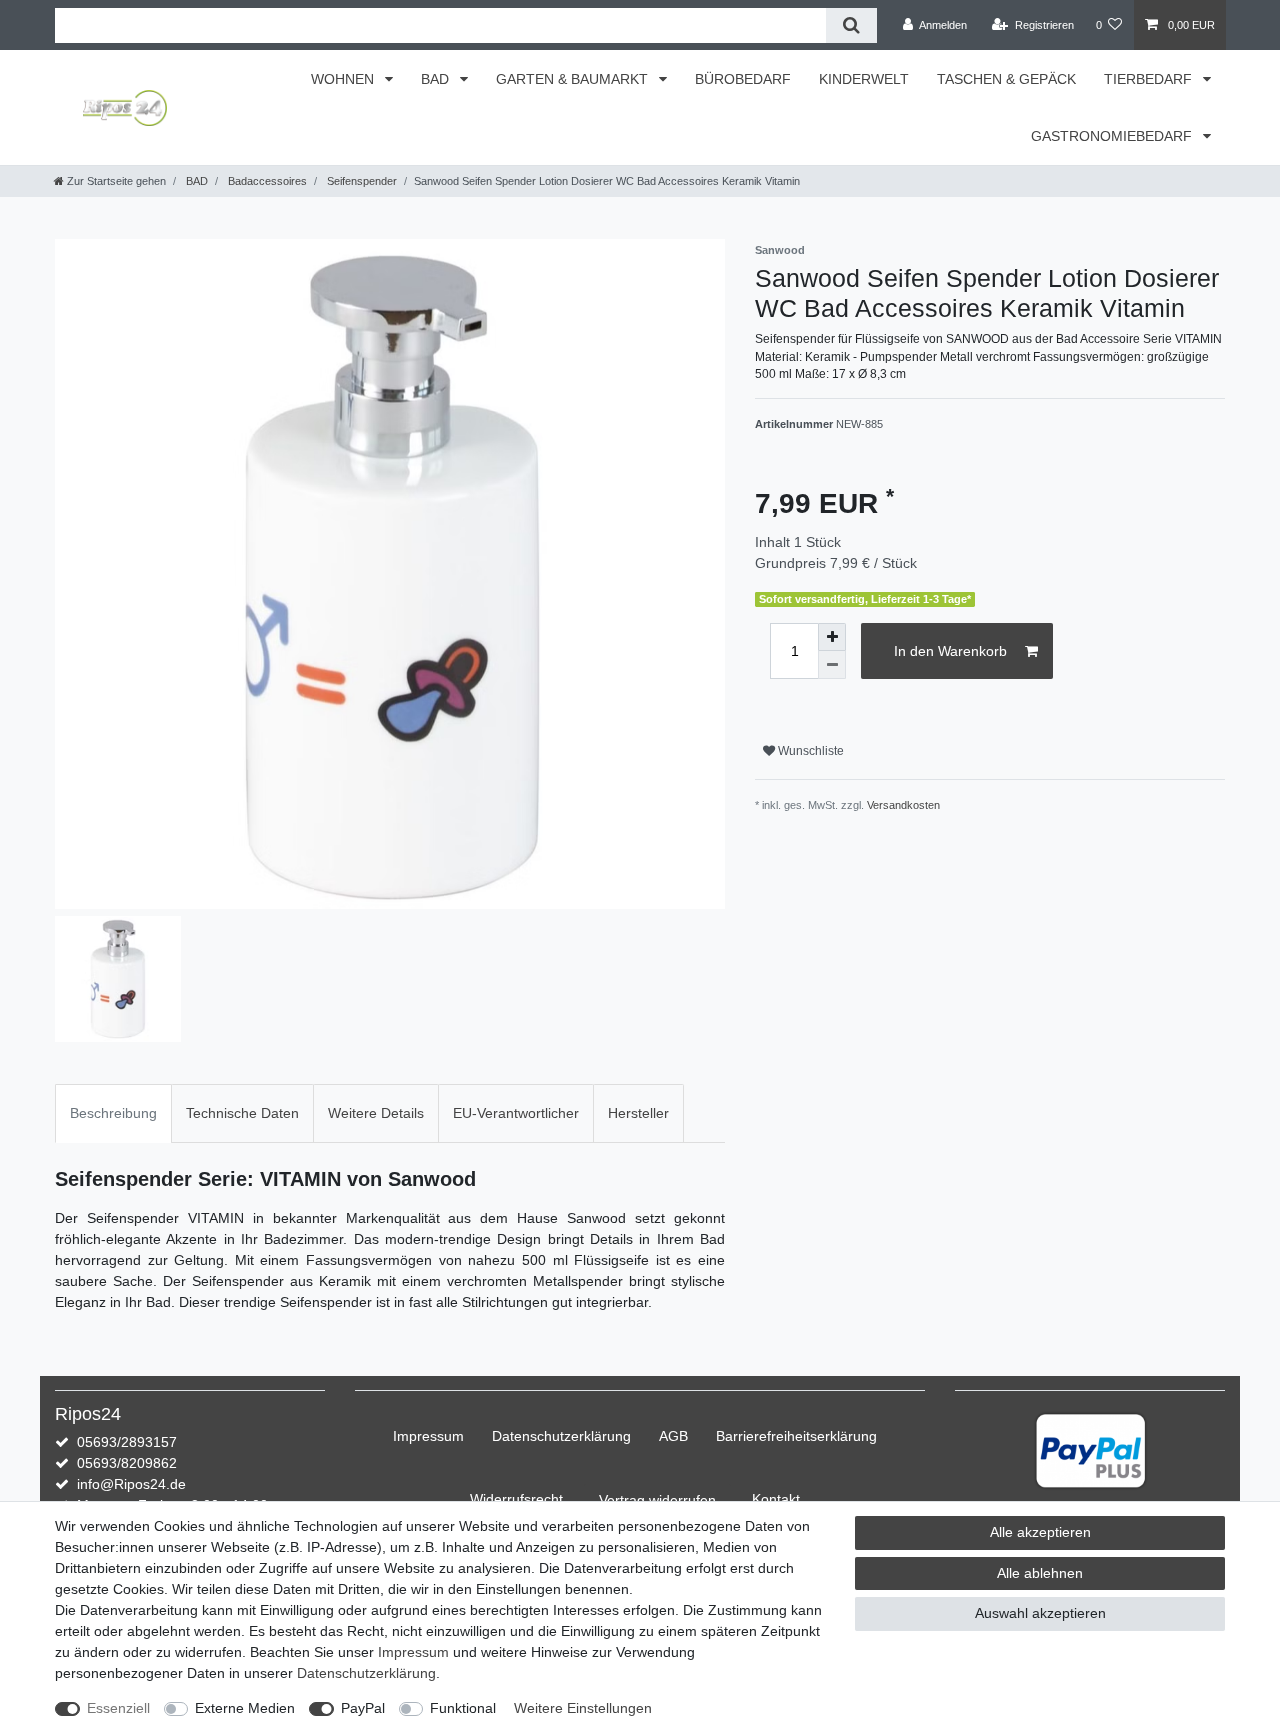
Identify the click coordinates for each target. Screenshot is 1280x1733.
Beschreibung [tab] (113, 1113)
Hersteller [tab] (638, 1113)
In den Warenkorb (950, 651)
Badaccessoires (266, 181)
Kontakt (776, 1499)
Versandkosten (903, 805)
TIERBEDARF (1150, 79)
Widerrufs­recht (516, 1499)
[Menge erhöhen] (832, 637)
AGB (673, 1436)
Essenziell (118, 1708)
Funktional (463, 1708)
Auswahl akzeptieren (1040, 1613)
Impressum (428, 1436)
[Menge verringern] (832, 665)
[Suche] (851, 25)
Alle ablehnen (1040, 1573)
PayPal (363, 1708)
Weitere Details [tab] (376, 1113)
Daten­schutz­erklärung (561, 1436)
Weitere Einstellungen (583, 1708)
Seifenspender (360, 181)
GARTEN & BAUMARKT (574, 79)
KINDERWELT (864, 79)
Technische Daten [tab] (242, 1113)
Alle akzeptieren (1040, 1532)
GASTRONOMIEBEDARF (1113, 136)
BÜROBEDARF (743, 79)
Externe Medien (245, 1708)
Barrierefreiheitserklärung (796, 1436)
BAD (437, 79)
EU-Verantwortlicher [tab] (516, 1113)
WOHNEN (344, 79)
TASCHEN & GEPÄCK (1006, 79)
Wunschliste (809, 751)
